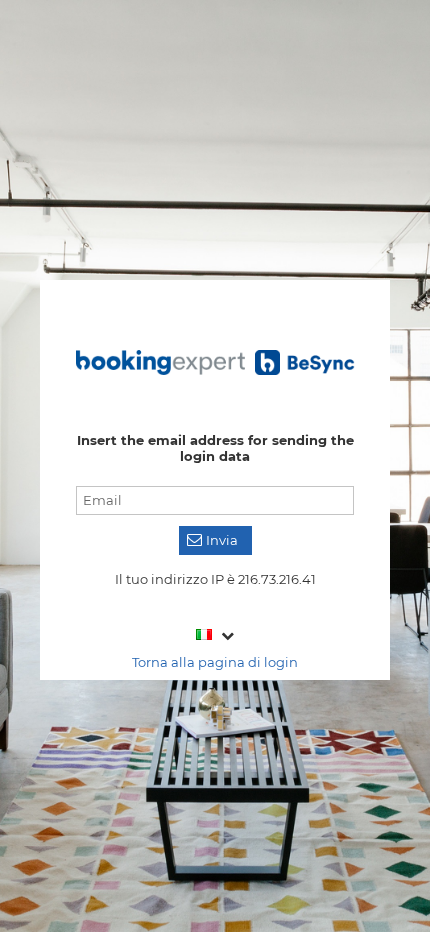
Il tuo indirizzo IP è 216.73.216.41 (215, 579)
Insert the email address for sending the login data (215, 448)
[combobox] (215, 634)
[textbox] (215, 500)
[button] (215, 540)
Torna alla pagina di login (215, 662)
